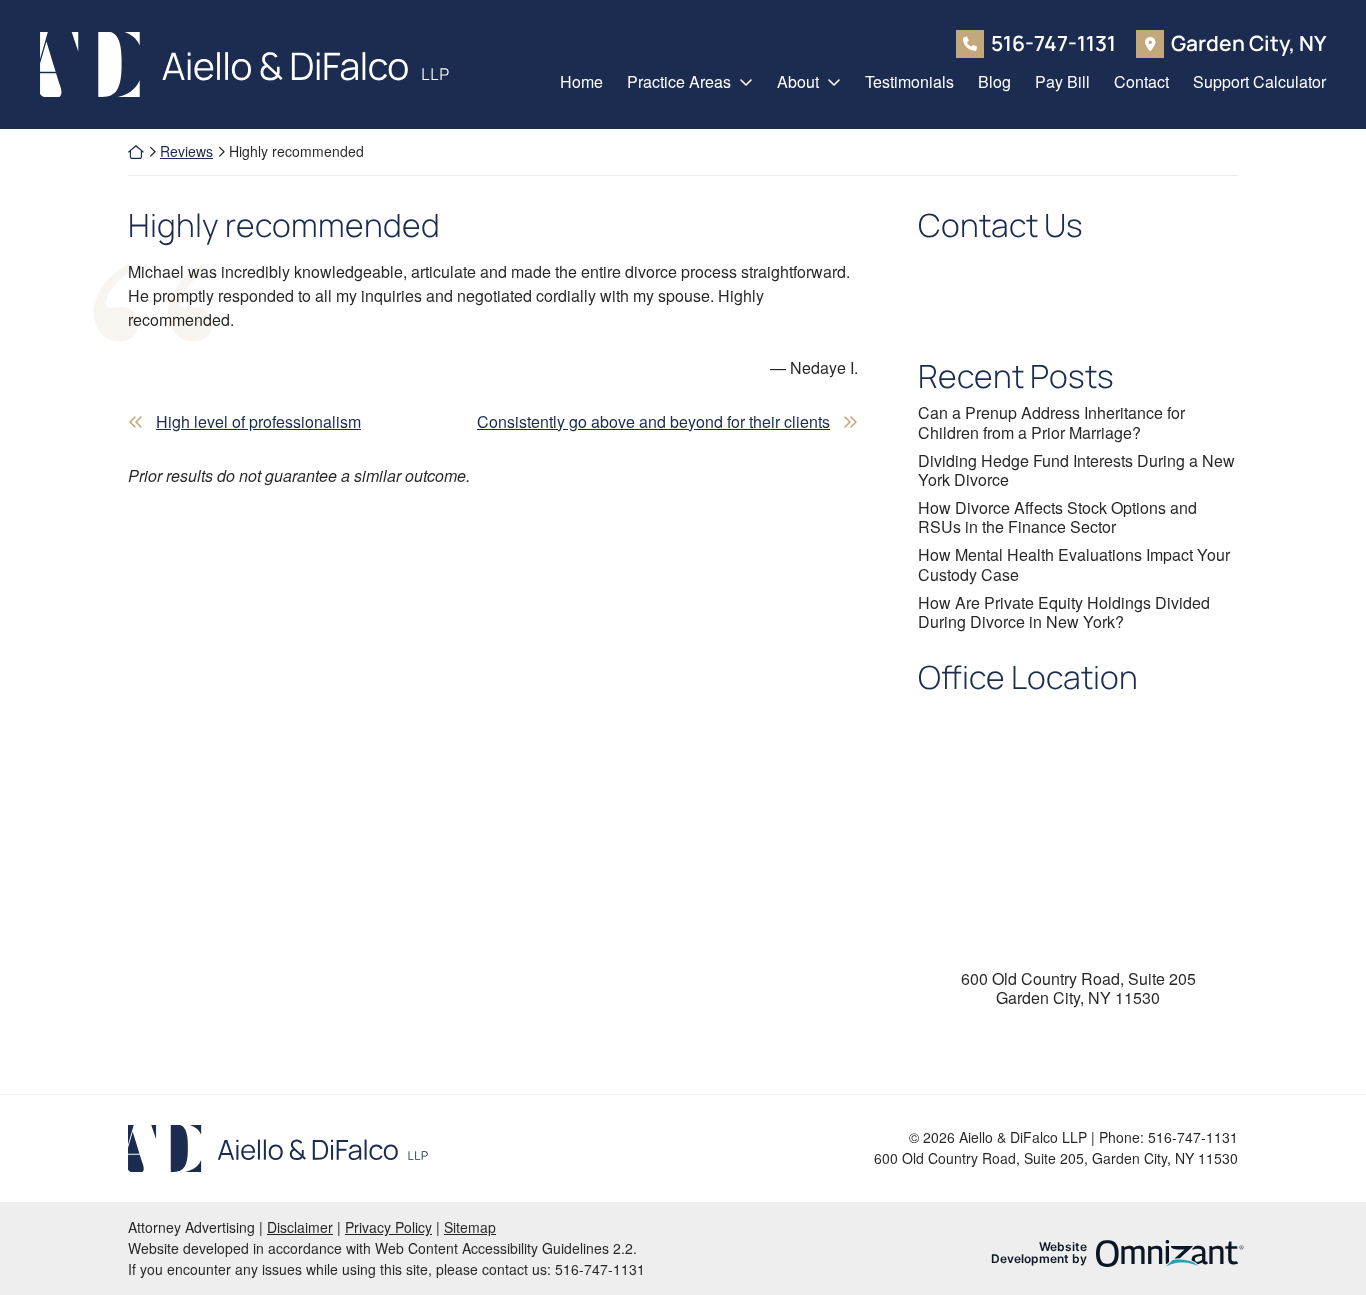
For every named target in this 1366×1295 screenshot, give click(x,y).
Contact (1141, 81)
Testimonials (909, 81)
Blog (994, 81)
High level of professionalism (258, 421)
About (798, 81)
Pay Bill (1062, 81)
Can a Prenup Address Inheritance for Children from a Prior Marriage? (1051, 422)
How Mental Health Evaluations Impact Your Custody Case (1074, 564)
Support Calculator (1259, 81)
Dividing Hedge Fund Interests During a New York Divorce (1076, 470)
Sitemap (470, 1227)
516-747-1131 (1053, 43)
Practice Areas (679, 81)
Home (581, 81)
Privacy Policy (388, 1227)
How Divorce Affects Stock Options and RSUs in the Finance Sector (1057, 517)
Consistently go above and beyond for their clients (653, 421)
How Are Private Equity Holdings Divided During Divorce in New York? (1064, 612)
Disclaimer (300, 1227)
